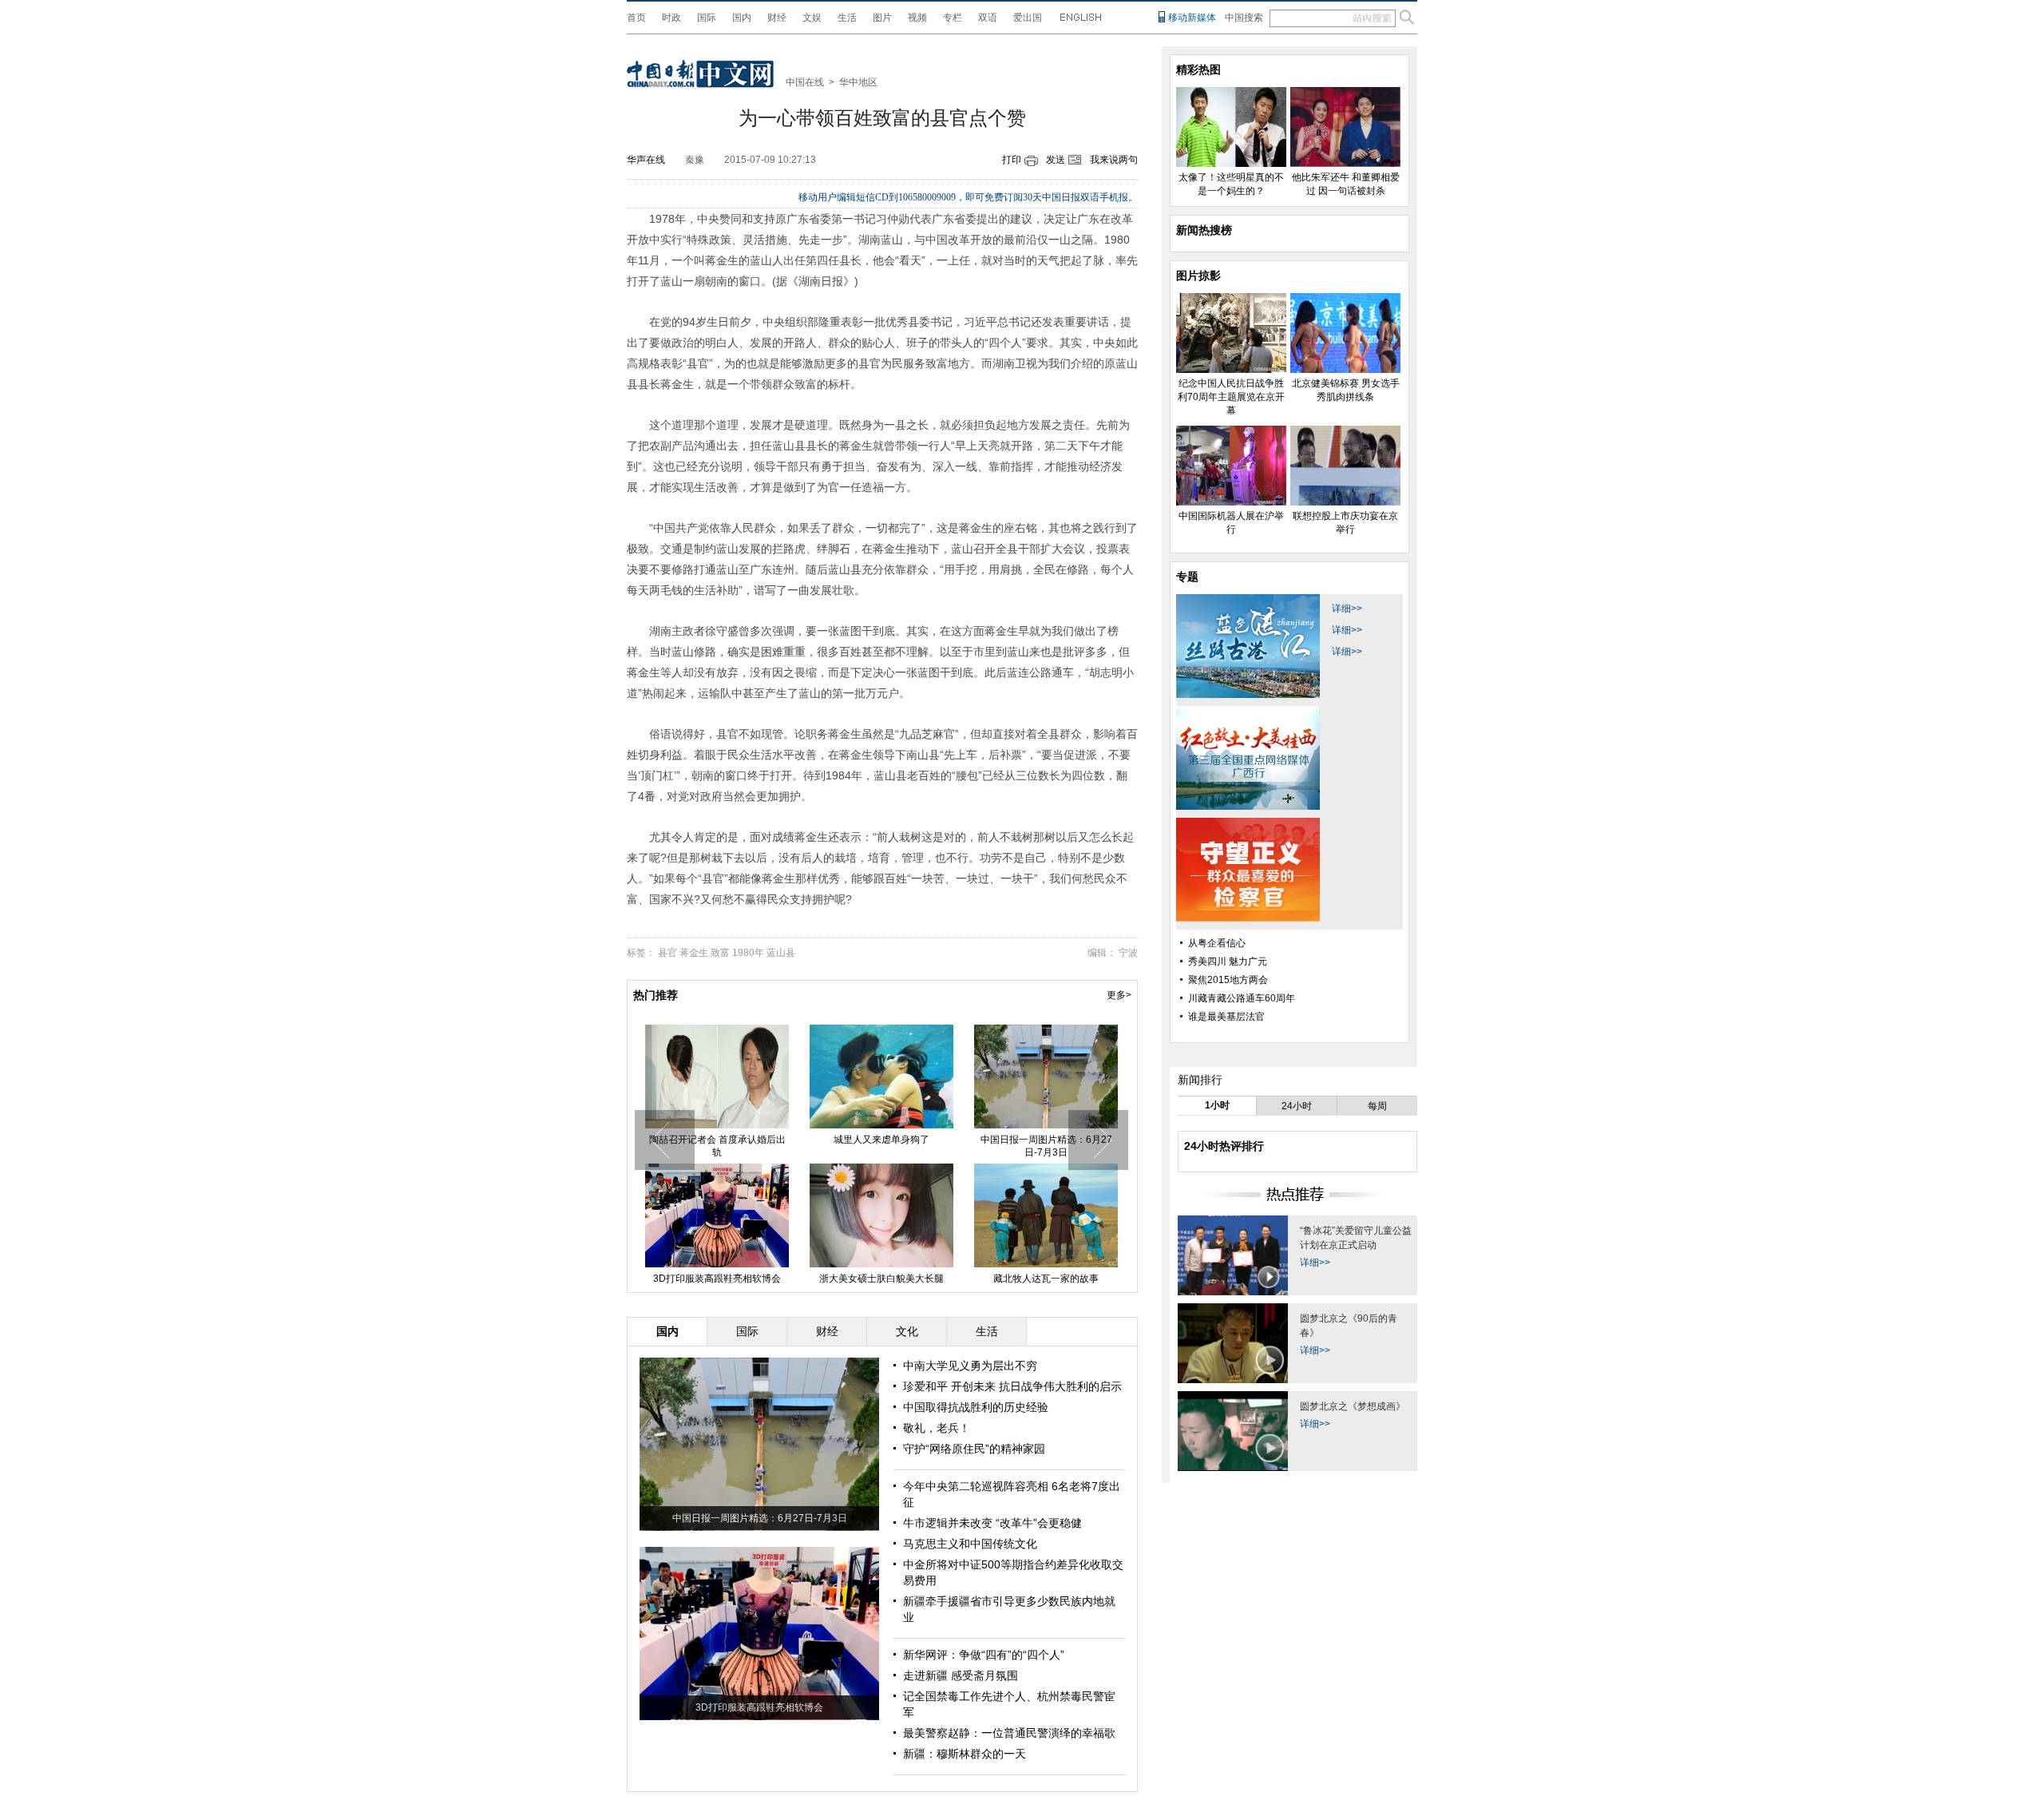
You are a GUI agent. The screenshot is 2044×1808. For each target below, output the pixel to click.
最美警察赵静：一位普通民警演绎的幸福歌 (1009, 1733)
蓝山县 (781, 953)
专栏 (953, 18)
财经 (777, 18)
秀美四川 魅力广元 (1228, 961)
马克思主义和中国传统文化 (970, 1544)
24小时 (1297, 1106)
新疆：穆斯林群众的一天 (965, 1754)
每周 (1377, 1106)
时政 (671, 18)
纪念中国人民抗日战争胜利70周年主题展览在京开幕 (1231, 397)
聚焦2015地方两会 (1228, 980)
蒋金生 (694, 953)
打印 (1012, 160)
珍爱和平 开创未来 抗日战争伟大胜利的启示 (1012, 1386)
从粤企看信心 (1217, 943)
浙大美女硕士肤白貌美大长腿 (881, 1279)
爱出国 (1028, 18)
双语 (988, 18)
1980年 (748, 953)
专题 (1187, 577)
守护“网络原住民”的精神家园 (974, 1449)
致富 (720, 953)
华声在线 (646, 160)
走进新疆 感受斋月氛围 (961, 1675)
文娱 (812, 18)
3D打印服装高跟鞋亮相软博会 (717, 1279)
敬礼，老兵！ (937, 1428)
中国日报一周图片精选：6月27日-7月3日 (1046, 1146)
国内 (742, 18)
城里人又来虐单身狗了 (881, 1140)
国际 (707, 18)
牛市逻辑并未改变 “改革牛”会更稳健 (992, 1523)
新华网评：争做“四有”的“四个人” (984, 1655)
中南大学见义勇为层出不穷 (970, 1366)
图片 (882, 18)
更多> (1119, 995)
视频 (917, 18)
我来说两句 (1114, 160)
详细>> (1347, 609)
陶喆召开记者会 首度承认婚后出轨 (717, 1146)
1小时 (1217, 1105)
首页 (636, 18)
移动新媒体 (1192, 18)
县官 (667, 953)
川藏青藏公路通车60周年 (1242, 998)
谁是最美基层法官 (1226, 1017)
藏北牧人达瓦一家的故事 (1046, 1279)
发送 (1056, 160)
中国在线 (805, 82)
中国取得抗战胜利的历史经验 (976, 1407)
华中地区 (858, 82)
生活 (847, 18)
